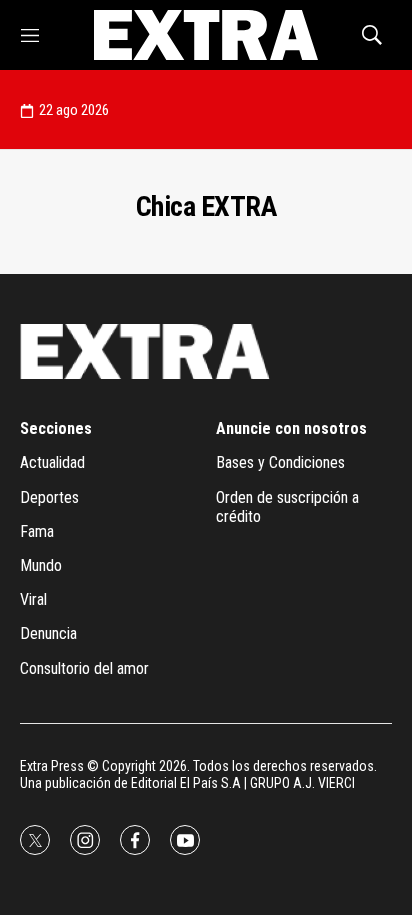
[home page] (205, 35)
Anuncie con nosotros (291, 428)
